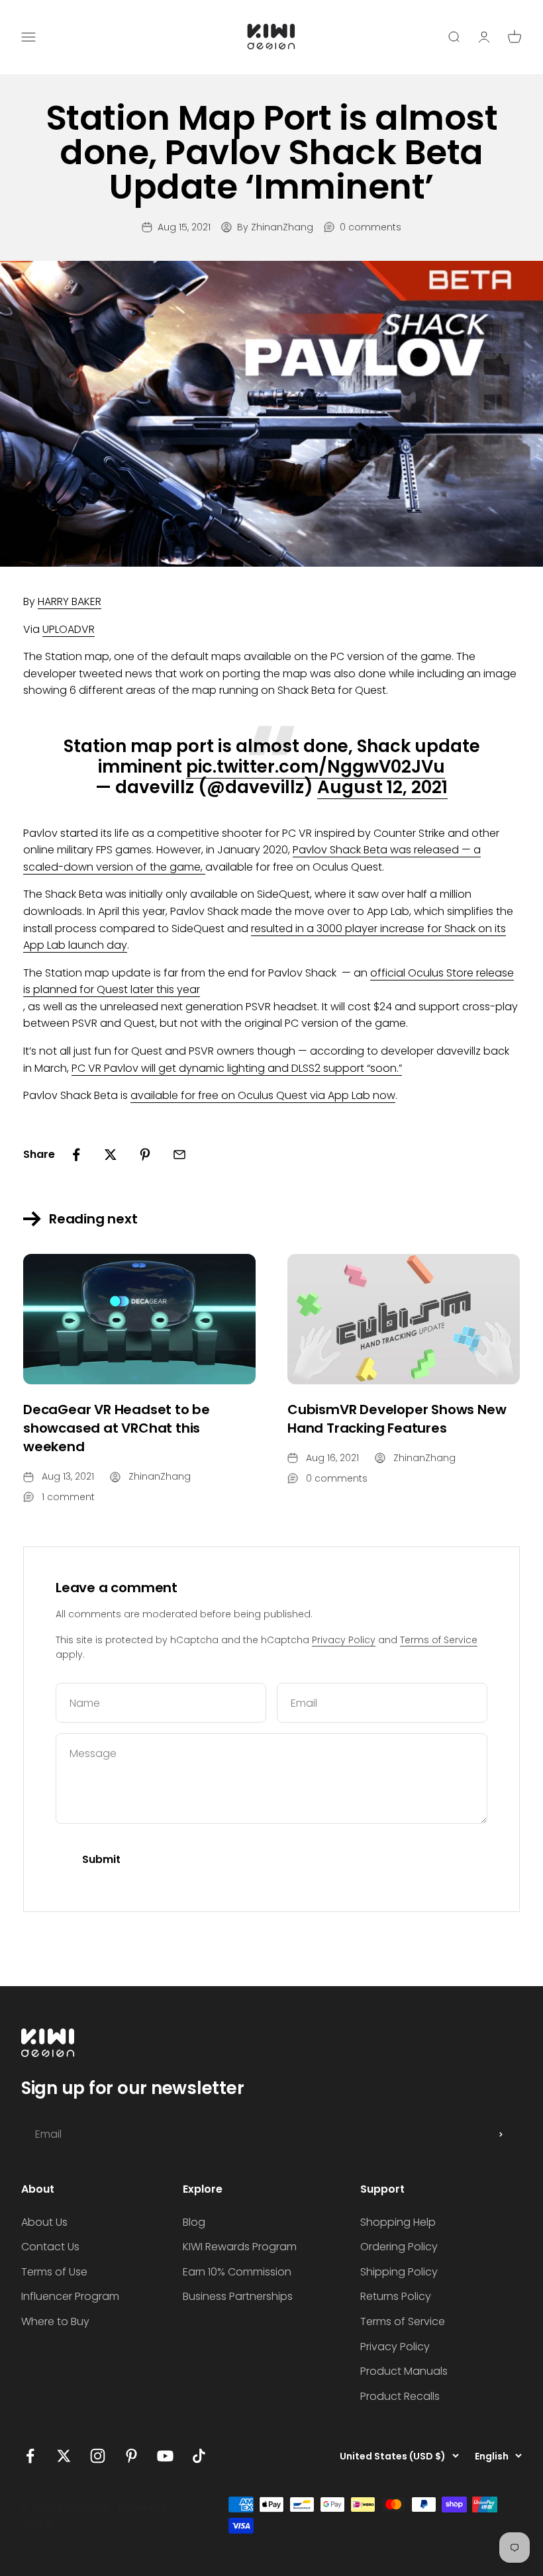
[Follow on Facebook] (30, 2456)
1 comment (68, 1497)
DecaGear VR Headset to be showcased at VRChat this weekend (117, 1428)
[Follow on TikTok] (199, 2456)
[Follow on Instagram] (98, 2456)
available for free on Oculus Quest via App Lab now (263, 1095)
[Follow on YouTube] (165, 2456)
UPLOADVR (69, 629)
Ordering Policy (399, 2247)
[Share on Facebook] (76, 1155)
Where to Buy (55, 2321)
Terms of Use (54, 2272)
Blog (194, 2222)
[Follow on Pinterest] (131, 2456)
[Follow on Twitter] (64, 2456)
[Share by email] (179, 1155)
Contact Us (50, 2247)
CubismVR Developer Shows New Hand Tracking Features (397, 1419)
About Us (44, 2222)
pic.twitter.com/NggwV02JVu (316, 767)
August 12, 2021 (382, 787)
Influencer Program (70, 2296)
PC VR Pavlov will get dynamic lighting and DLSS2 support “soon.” (237, 1068)
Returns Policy (396, 2296)
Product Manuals (404, 2371)
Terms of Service (439, 1640)
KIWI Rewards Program (240, 2247)
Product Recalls (400, 2396)
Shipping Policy (399, 2272)
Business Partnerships (238, 2296)
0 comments (370, 227)
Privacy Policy (344, 1640)
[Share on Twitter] (111, 1155)
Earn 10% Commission (237, 2272)
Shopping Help (398, 2222)
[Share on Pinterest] (145, 1155)
